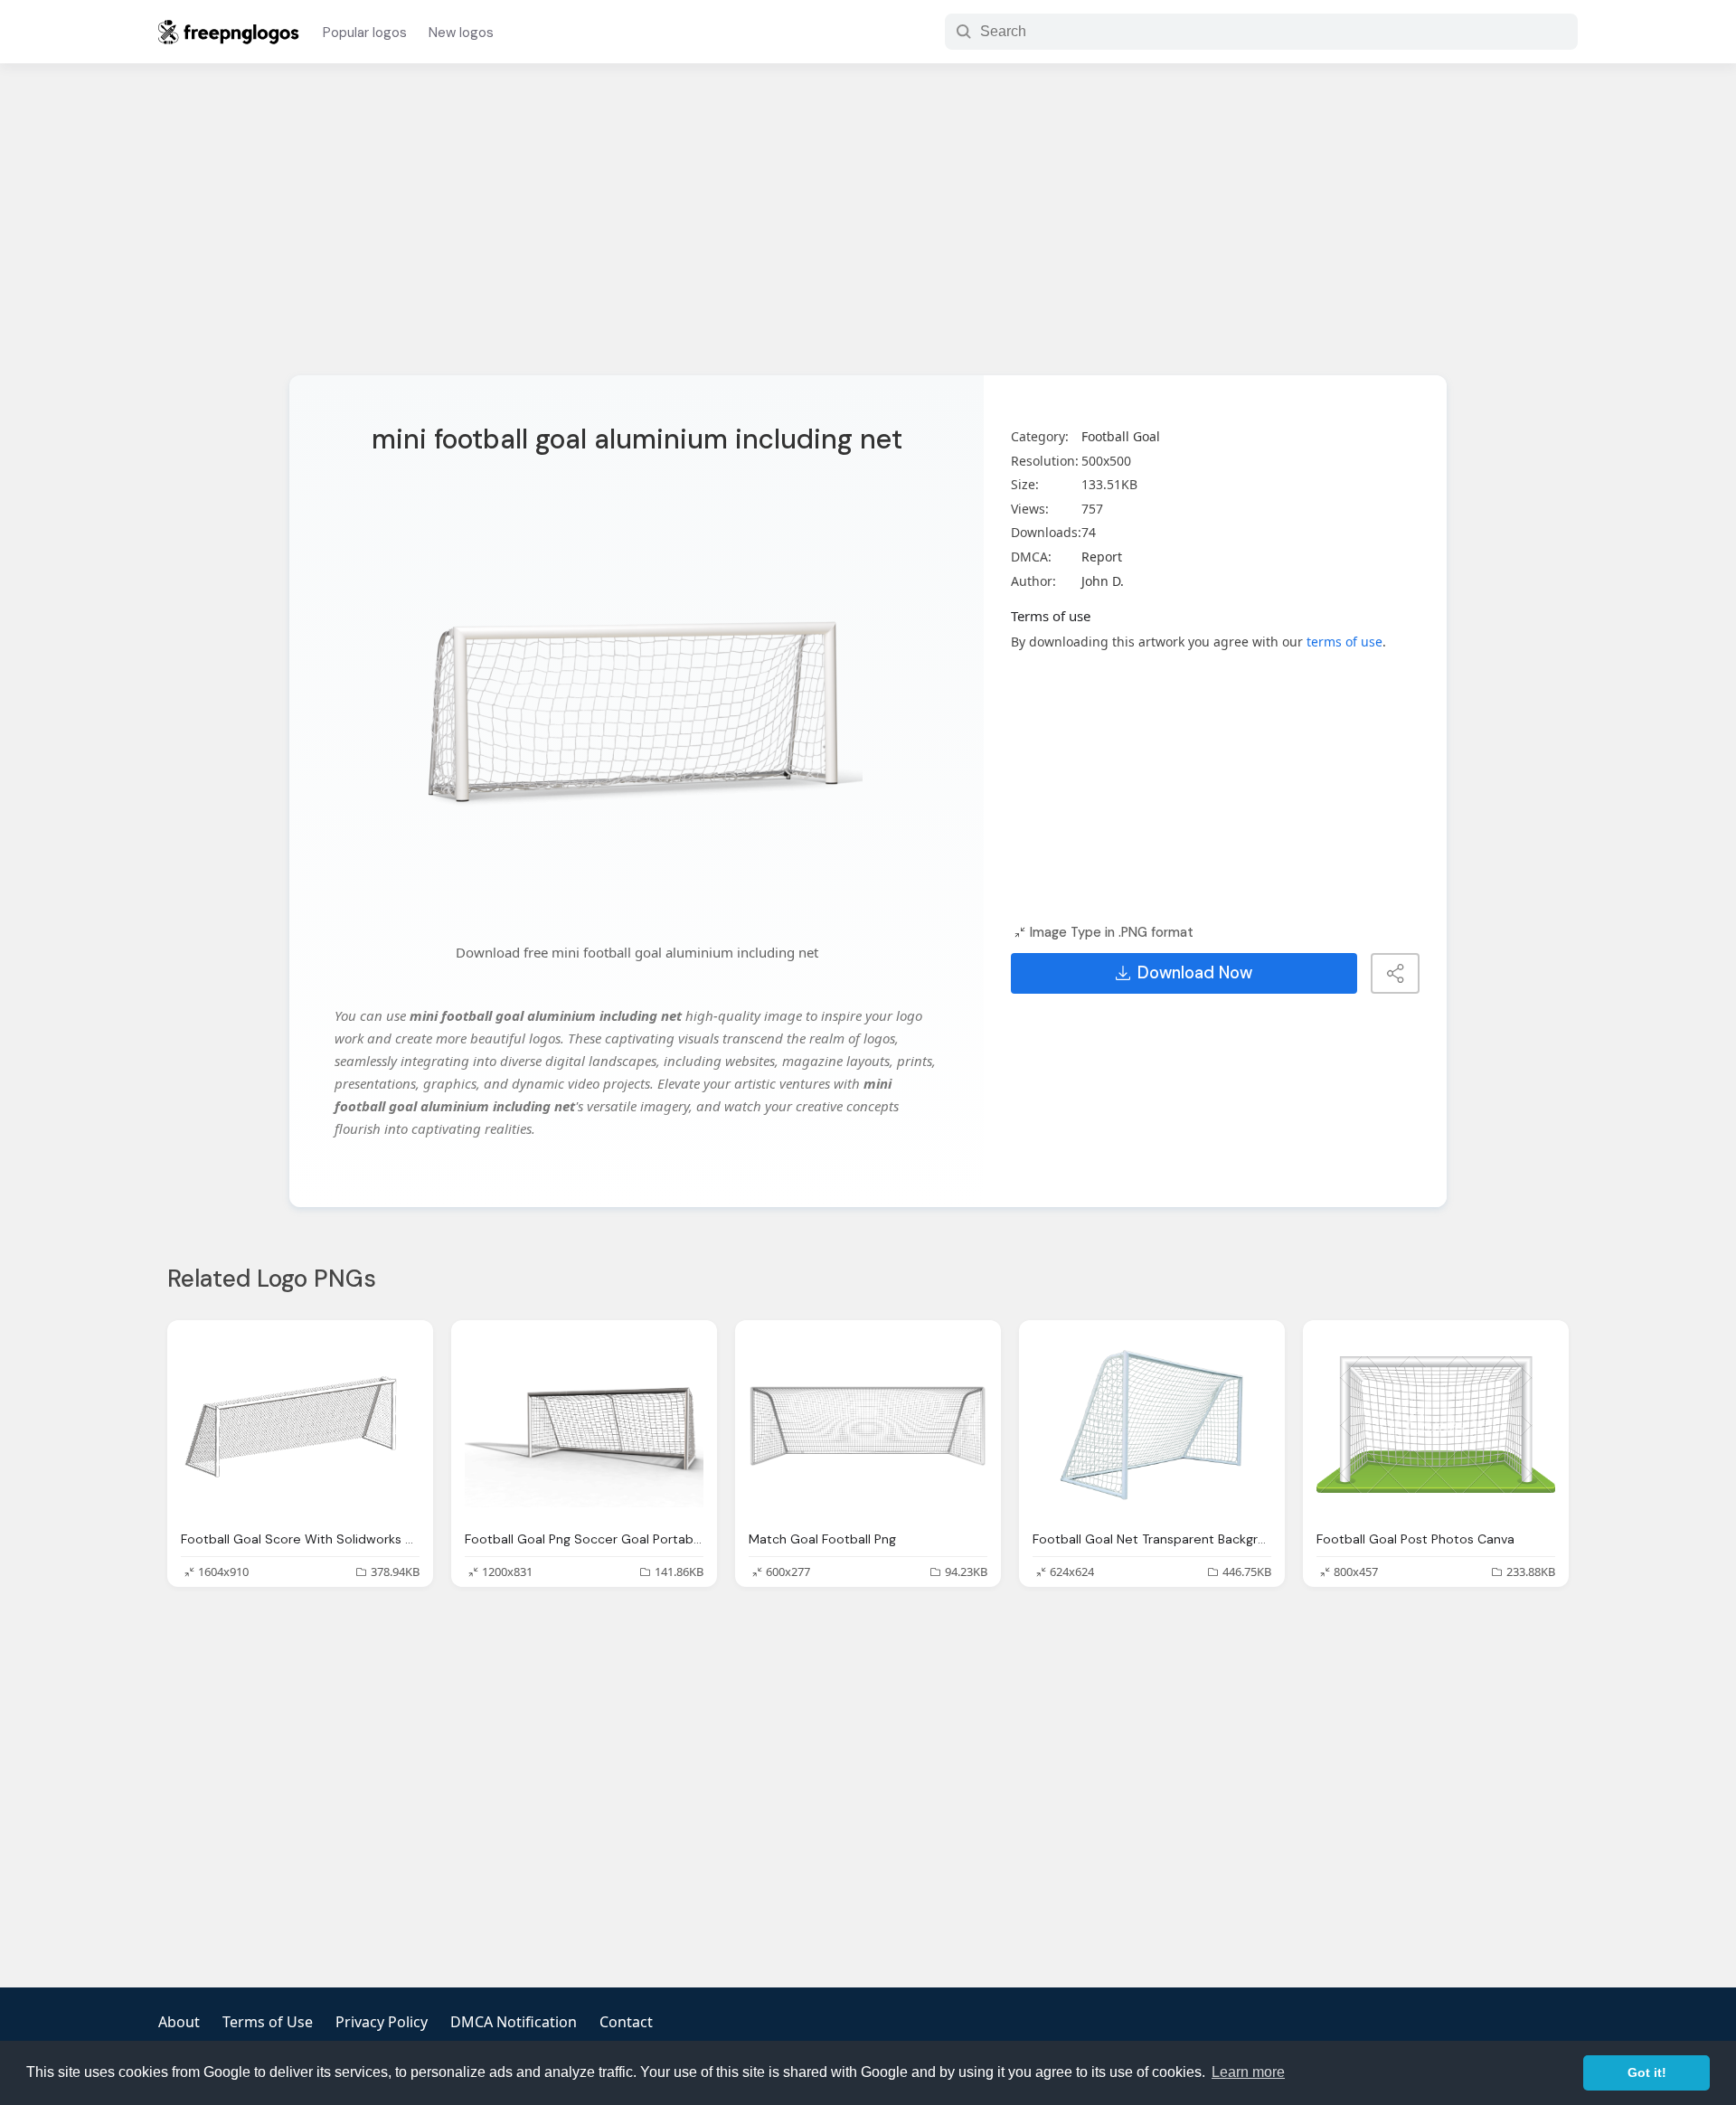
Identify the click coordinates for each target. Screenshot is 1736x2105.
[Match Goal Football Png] (868, 1425)
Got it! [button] (1647, 2072)
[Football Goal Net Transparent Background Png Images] (1152, 1425)
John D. (1103, 581)
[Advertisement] (868, 231)
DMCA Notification (514, 2022)
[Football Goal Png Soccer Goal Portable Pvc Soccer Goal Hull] (584, 1425)
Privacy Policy (382, 2022)
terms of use (1344, 642)
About (179, 2022)
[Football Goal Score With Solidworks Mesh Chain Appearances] (300, 1425)
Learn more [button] (1248, 2072)
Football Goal (1121, 436)
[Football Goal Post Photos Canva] (1436, 1425)
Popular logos (365, 33)
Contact (626, 2022)
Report (1102, 557)
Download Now (1195, 973)
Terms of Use (268, 2022)
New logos (461, 33)
